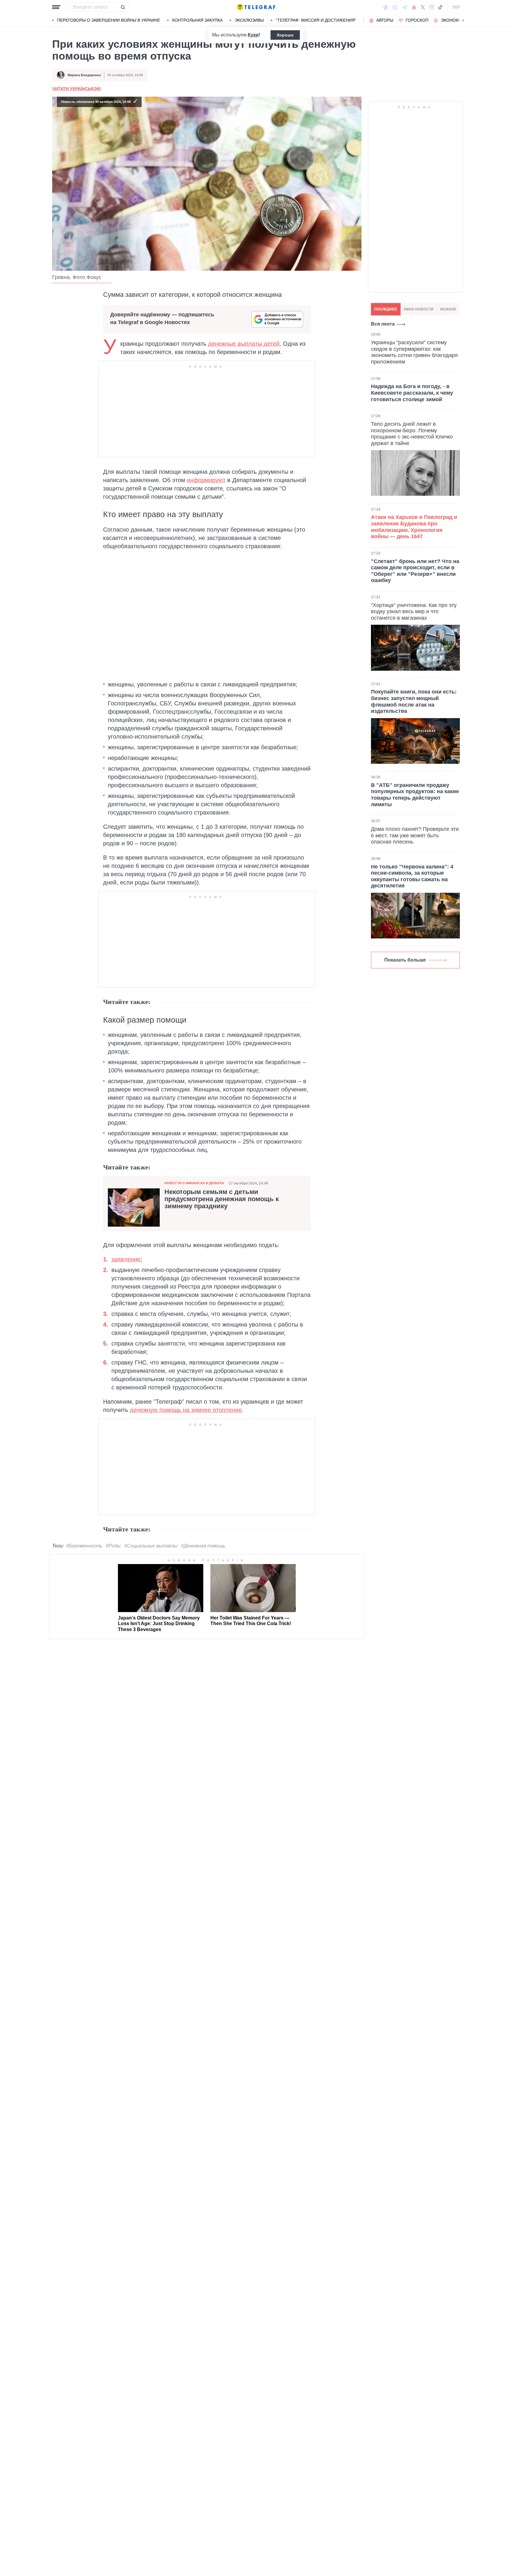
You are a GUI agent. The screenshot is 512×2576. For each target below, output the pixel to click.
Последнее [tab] (386, 309)
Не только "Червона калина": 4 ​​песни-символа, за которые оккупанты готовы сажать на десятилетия (413, 876)
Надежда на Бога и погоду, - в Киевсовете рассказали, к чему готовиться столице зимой (412, 393)
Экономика (454, 20)
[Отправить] (123, 7)
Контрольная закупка (197, 20)
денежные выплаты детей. (245, 344)
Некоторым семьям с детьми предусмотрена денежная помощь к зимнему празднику (222, 1199)
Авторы (385, 20)
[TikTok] (440, 7)
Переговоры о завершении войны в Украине (109, 20)
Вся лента (383, 324)
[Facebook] (386, 7)
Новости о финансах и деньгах (194, 1183)
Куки (253, 35)
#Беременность (84, 1546)
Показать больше (405, 960)
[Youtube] (414, 7)
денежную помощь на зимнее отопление (186, 1410)
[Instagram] (431, 7)
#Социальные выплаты (151, 1546)
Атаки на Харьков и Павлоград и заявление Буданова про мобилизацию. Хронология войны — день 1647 (414, 527)
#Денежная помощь (203, 1546)
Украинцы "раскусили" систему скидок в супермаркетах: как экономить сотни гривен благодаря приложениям (414, 352)
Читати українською (76, 89)
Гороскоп (417, 20)
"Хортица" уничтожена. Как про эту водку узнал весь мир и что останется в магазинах (414, 612)
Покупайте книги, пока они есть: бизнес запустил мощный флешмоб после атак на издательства (414, 701)
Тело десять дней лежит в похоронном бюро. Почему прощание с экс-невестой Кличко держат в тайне (412, 434)
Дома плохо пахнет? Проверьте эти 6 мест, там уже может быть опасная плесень (415, 835)
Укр (456, 7)
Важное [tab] (448, 309)
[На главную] (256, 7)
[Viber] (395, 7)
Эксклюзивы (249, 20)
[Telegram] (405, 7)
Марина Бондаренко (84, 75)
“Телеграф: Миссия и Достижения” (316, 20)
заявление (126, 1259)
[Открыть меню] (56, 7)
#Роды (113, 1546)
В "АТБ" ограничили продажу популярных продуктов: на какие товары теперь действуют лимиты (415, 795)
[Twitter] (423, 7)
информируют (206, 480)
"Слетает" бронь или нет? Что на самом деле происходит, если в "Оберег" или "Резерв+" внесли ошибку (415, 571)
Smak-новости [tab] (419, 309)
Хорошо (285, 35)
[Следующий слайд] (463, 20)
